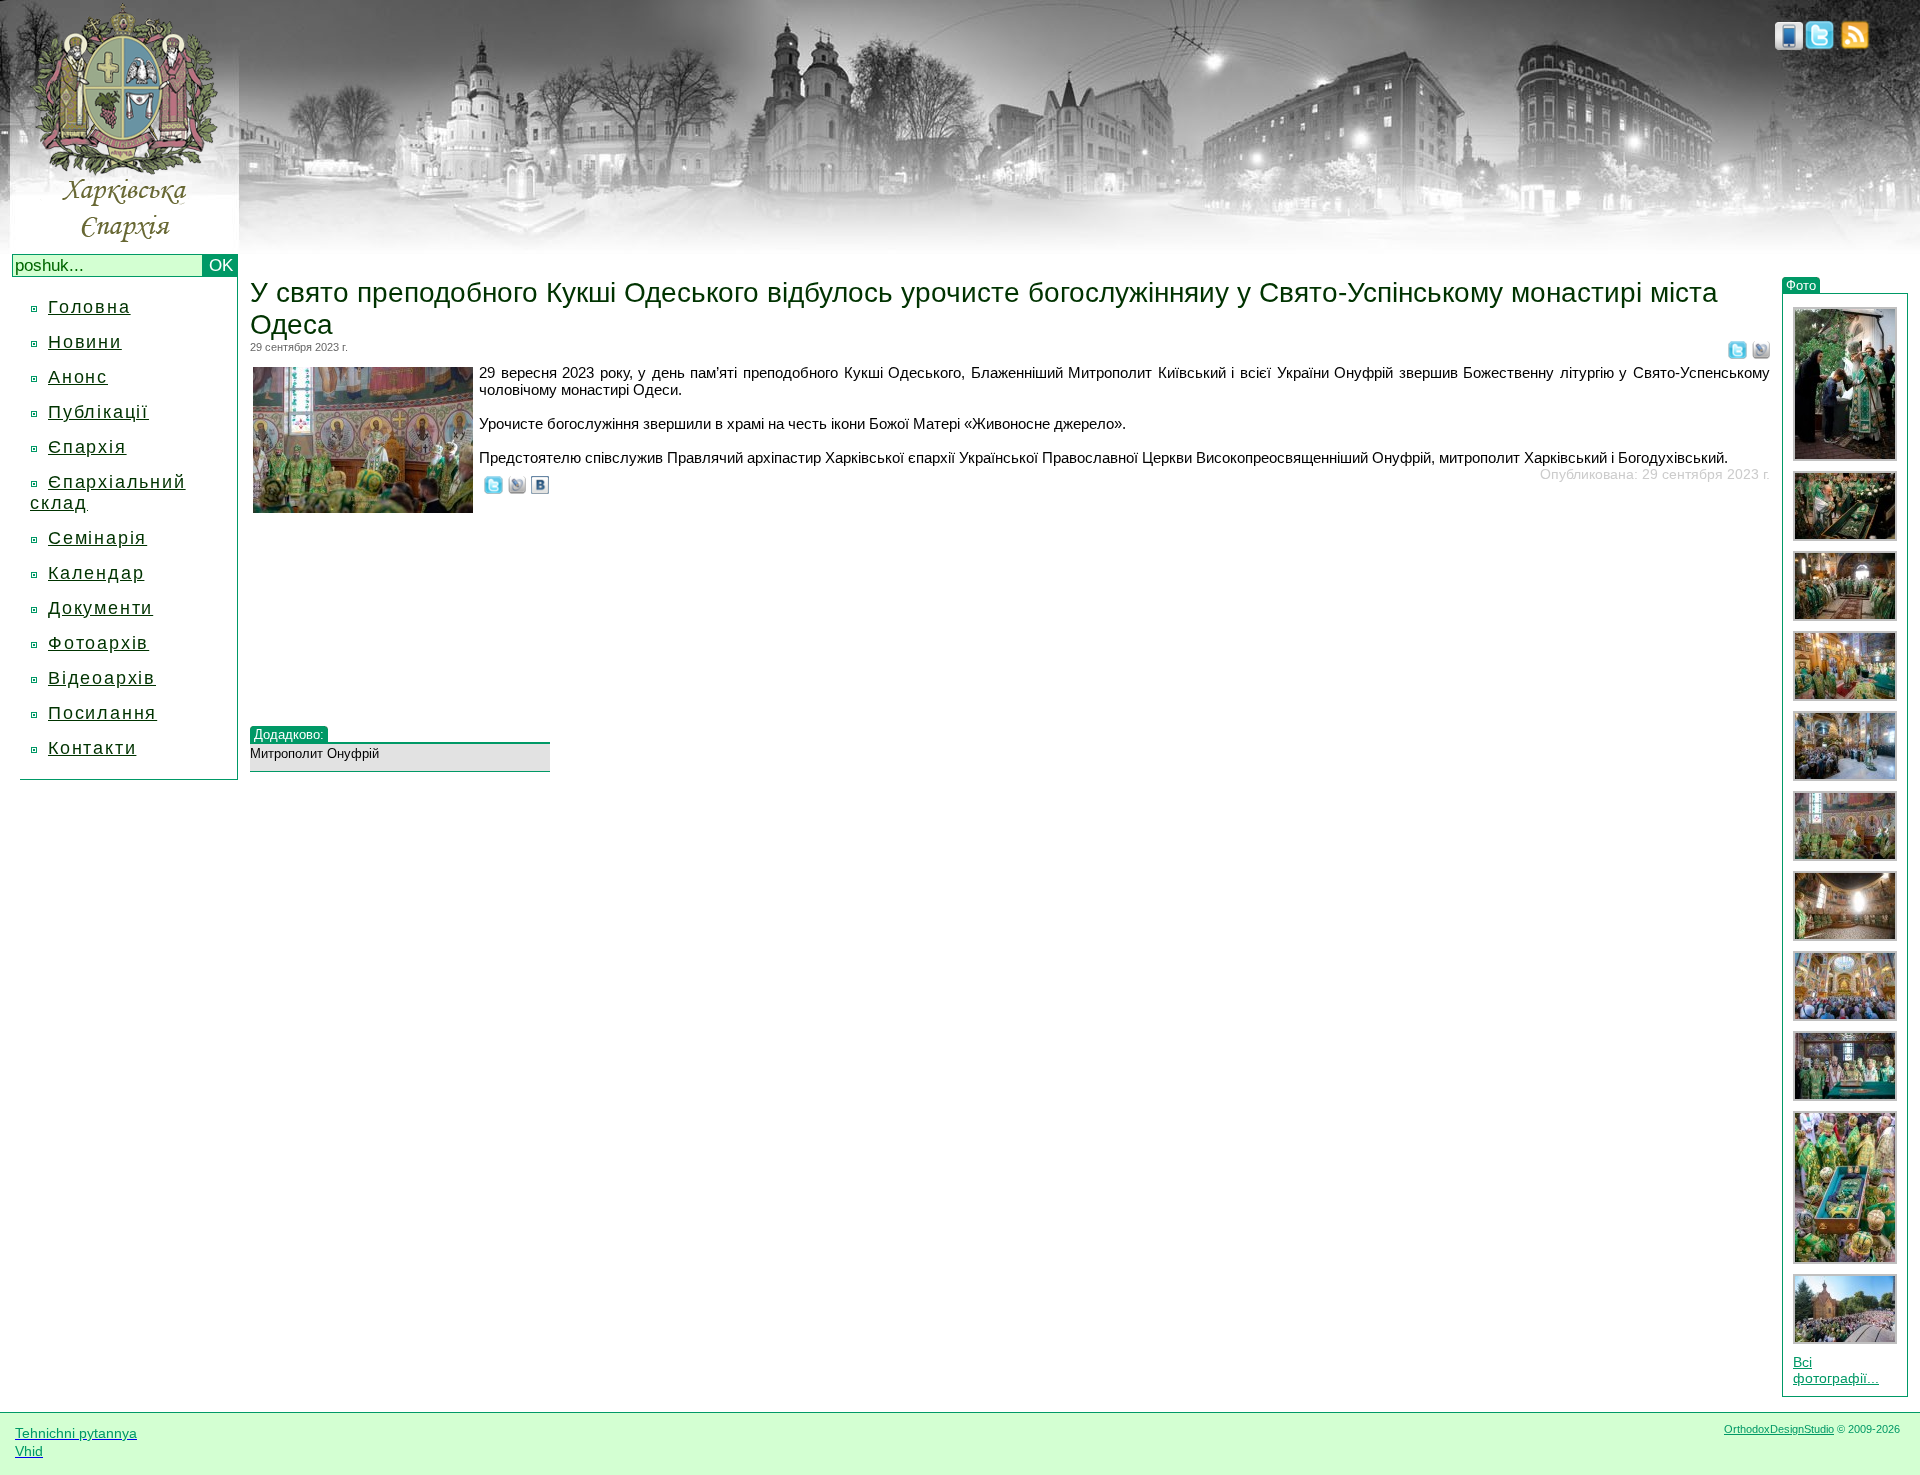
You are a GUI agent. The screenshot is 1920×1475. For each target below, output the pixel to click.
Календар (96, 573)
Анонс (78, 377)
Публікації (98, 412)
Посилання (102, 713)
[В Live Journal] (1761, 353)
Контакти (92, 748)
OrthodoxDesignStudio (1779, 1429)
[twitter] (1819, 44)
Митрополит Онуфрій (314, 753)
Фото (1801, 285)
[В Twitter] (1737, 353)
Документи (100, 608)
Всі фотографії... (1836, 1370)
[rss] (1855, 44)
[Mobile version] (1789, 44)
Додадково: (289, 734)
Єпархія (87, 447)
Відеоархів (102, 678)
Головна (89, 307)
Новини (85, 342)
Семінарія (97, 538)
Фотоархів (98, 643)
